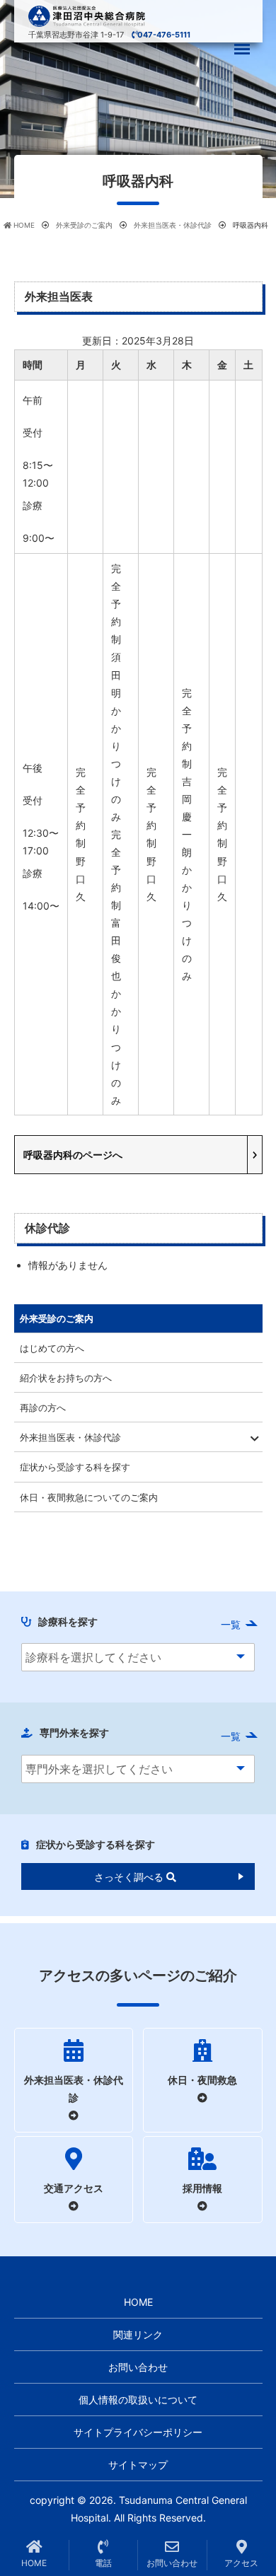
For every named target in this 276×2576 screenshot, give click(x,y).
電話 (103, 2563)
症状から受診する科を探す (75, 1467)
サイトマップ (138, 2465)
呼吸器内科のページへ (73, 1155)
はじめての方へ (52, 1348)
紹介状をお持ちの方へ (66, 1378)
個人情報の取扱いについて (138, 2400)
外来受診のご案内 (57, 1318)
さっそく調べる (130, 1877)
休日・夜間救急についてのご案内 (89, 1497)
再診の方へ (43, 1408)
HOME (138, 2302)
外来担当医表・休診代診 (70, 1437)
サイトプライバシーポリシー (138, 2432)
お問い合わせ (138, 2367)
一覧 (231, 1624)
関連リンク (138, 2334)
